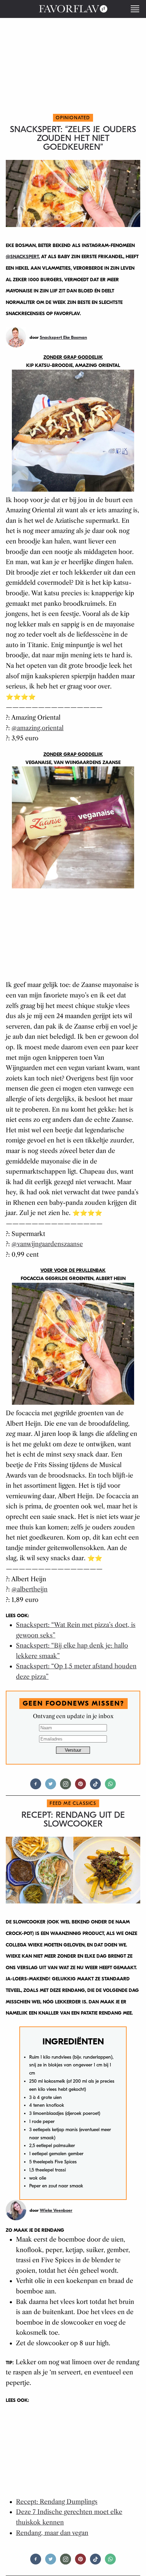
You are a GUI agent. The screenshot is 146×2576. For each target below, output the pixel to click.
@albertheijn (30, 1589)
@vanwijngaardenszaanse (47, 1244)
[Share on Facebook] (36, 1787)
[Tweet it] (51, 1787)
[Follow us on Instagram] (66, 1787)
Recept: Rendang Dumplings (57, 2502)
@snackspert (22, 257)
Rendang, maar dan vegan (52, 2533)
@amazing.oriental (38, 728)
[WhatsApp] (110, 1787)
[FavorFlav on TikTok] (95, 1787)
